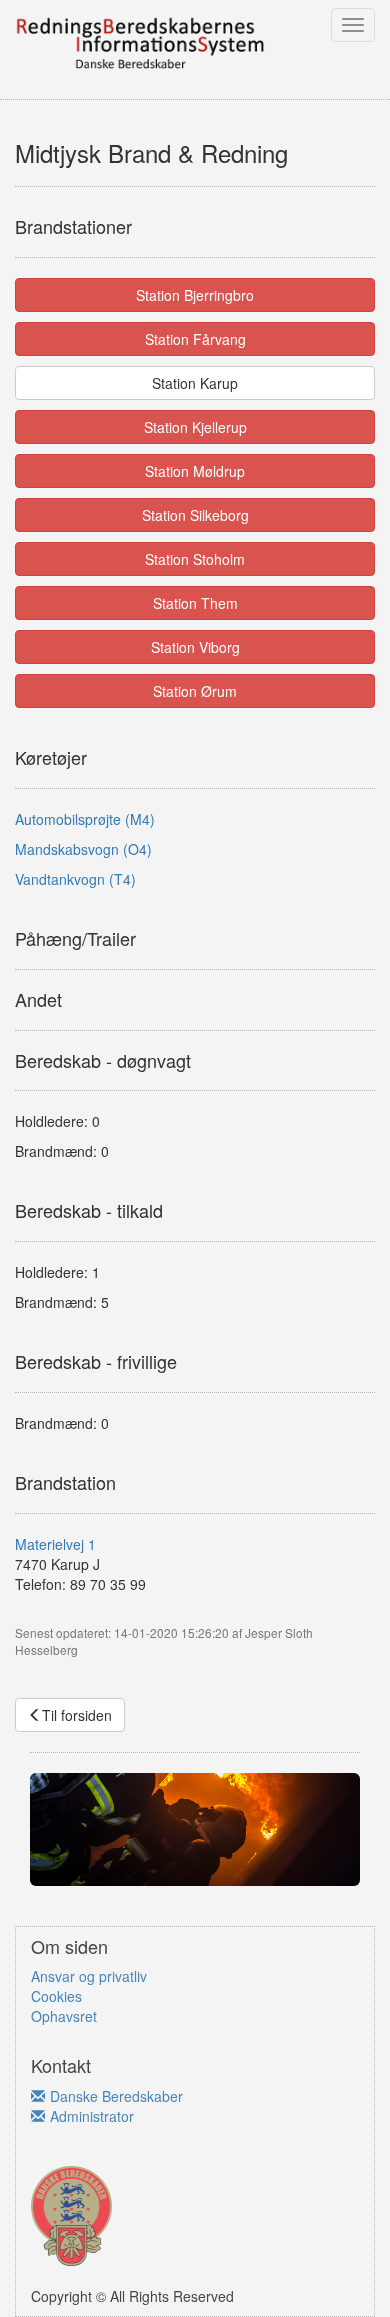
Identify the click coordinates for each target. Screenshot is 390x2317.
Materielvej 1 (55, 1544)
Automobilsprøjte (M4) (85, 819)
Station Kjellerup (195, 427)
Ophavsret (64, 2016)
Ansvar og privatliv (89, 1976)
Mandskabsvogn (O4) (83, 849)
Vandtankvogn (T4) (75, 879)
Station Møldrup (195, 471)
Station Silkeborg (195, 515)
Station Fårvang (195, 339)
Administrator (92, 2116)
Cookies (56, 1996)
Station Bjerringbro (195, 295)
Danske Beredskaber (116, 2096)
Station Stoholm (195, 559)
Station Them (195, 603)
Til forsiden (77, 1715)
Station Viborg (195, 647)
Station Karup (195, 383)
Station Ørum (195, 691)
